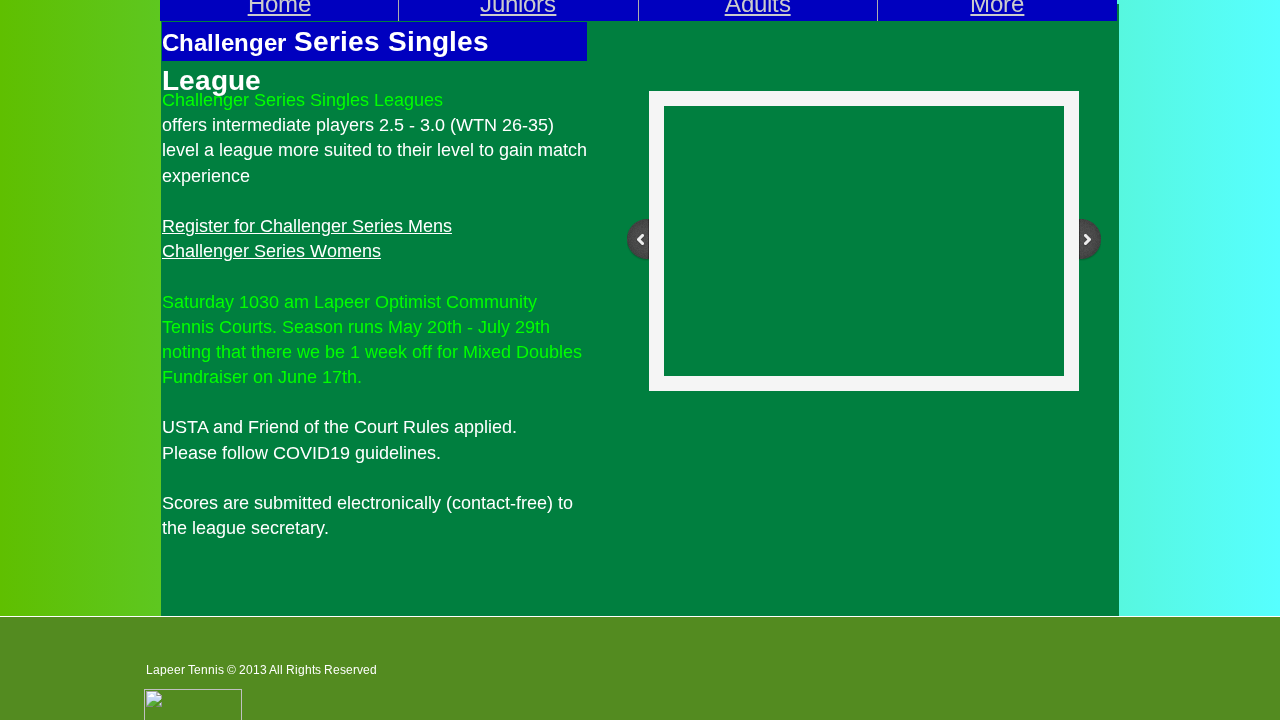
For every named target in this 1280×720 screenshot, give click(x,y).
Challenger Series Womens (271, 251)
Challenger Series (331, 226)
